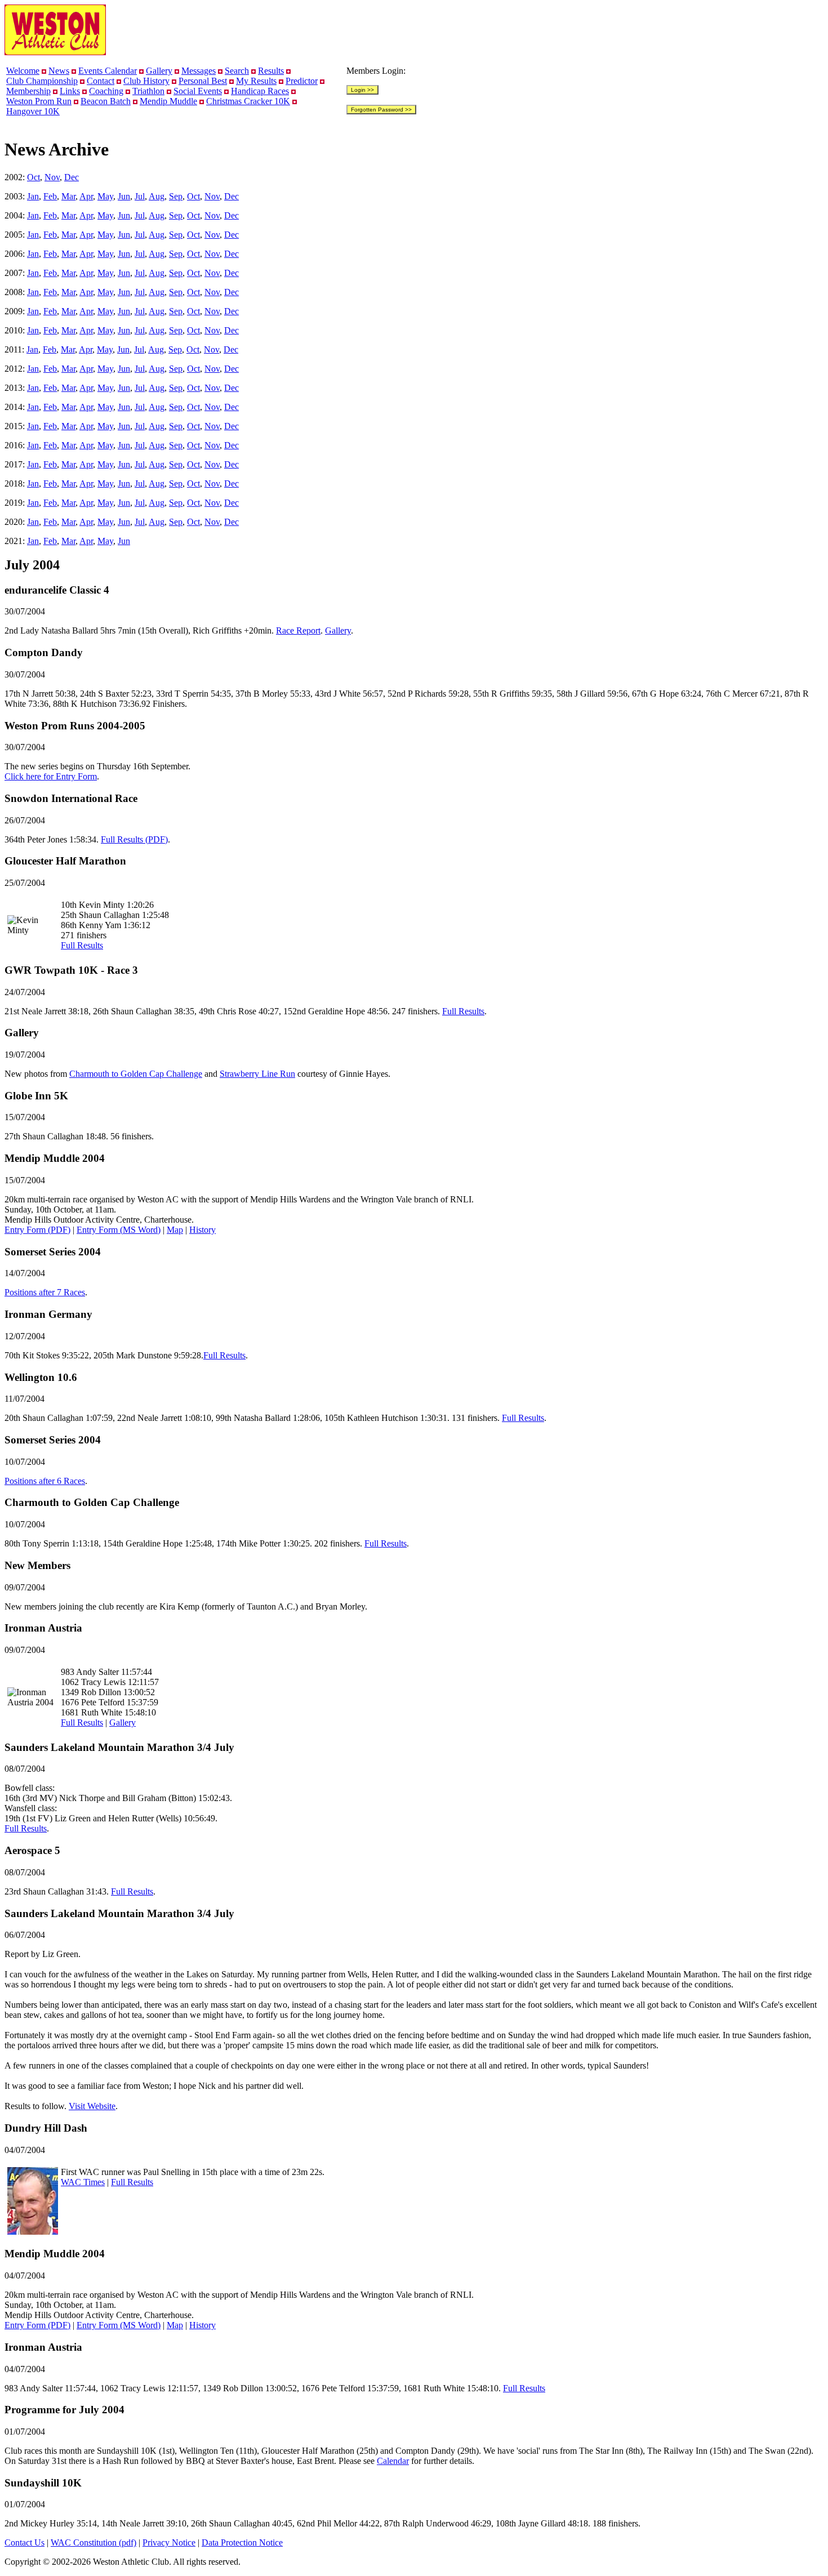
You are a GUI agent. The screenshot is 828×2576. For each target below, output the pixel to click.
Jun (124, 196)
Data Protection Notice (242, 2542)
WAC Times (83, 2182)
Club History (146, 81)
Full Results (82, 945)
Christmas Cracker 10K (248, 101)
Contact (101, 81)
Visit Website (92, 2106)
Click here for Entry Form (51, 776)
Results (271, 71)
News (59, 71)
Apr (86, 196)
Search (237, 71)
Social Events (198, 91)
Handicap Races (260, 91)
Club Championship (42, 81)
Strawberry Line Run (257, 1074)
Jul (140, 196)
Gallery (159, 71)
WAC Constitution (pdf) (94, 2542)
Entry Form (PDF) (37, 1230)
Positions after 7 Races (45, 1292)
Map (175, 1230)
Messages (199, 71)
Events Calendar (108, 71)
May (105, 196)
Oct (34, 177)
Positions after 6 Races (45, 1481)
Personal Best (203, 81)
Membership (28, 91)
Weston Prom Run (39, 101)
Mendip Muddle (168, 101)
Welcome (23, 71)
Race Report (298, 630)
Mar (68, 196)
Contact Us (25, 2542)
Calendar (393, 2461)
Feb (50, 196)
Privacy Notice (169, 2542)
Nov (52, 177)
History (202, 1230)
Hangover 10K (33, 111)
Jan (33, 196)
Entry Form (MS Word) (119, 1230)
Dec (72, 177)
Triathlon (148, 91)
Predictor (302, 81)
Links (70, 91)
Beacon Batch (106, 101)
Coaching (106, 91)
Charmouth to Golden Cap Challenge (136, 1074)
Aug (157, 196)
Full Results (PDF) (134, 839)
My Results (256, 81)
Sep (176, 196)
